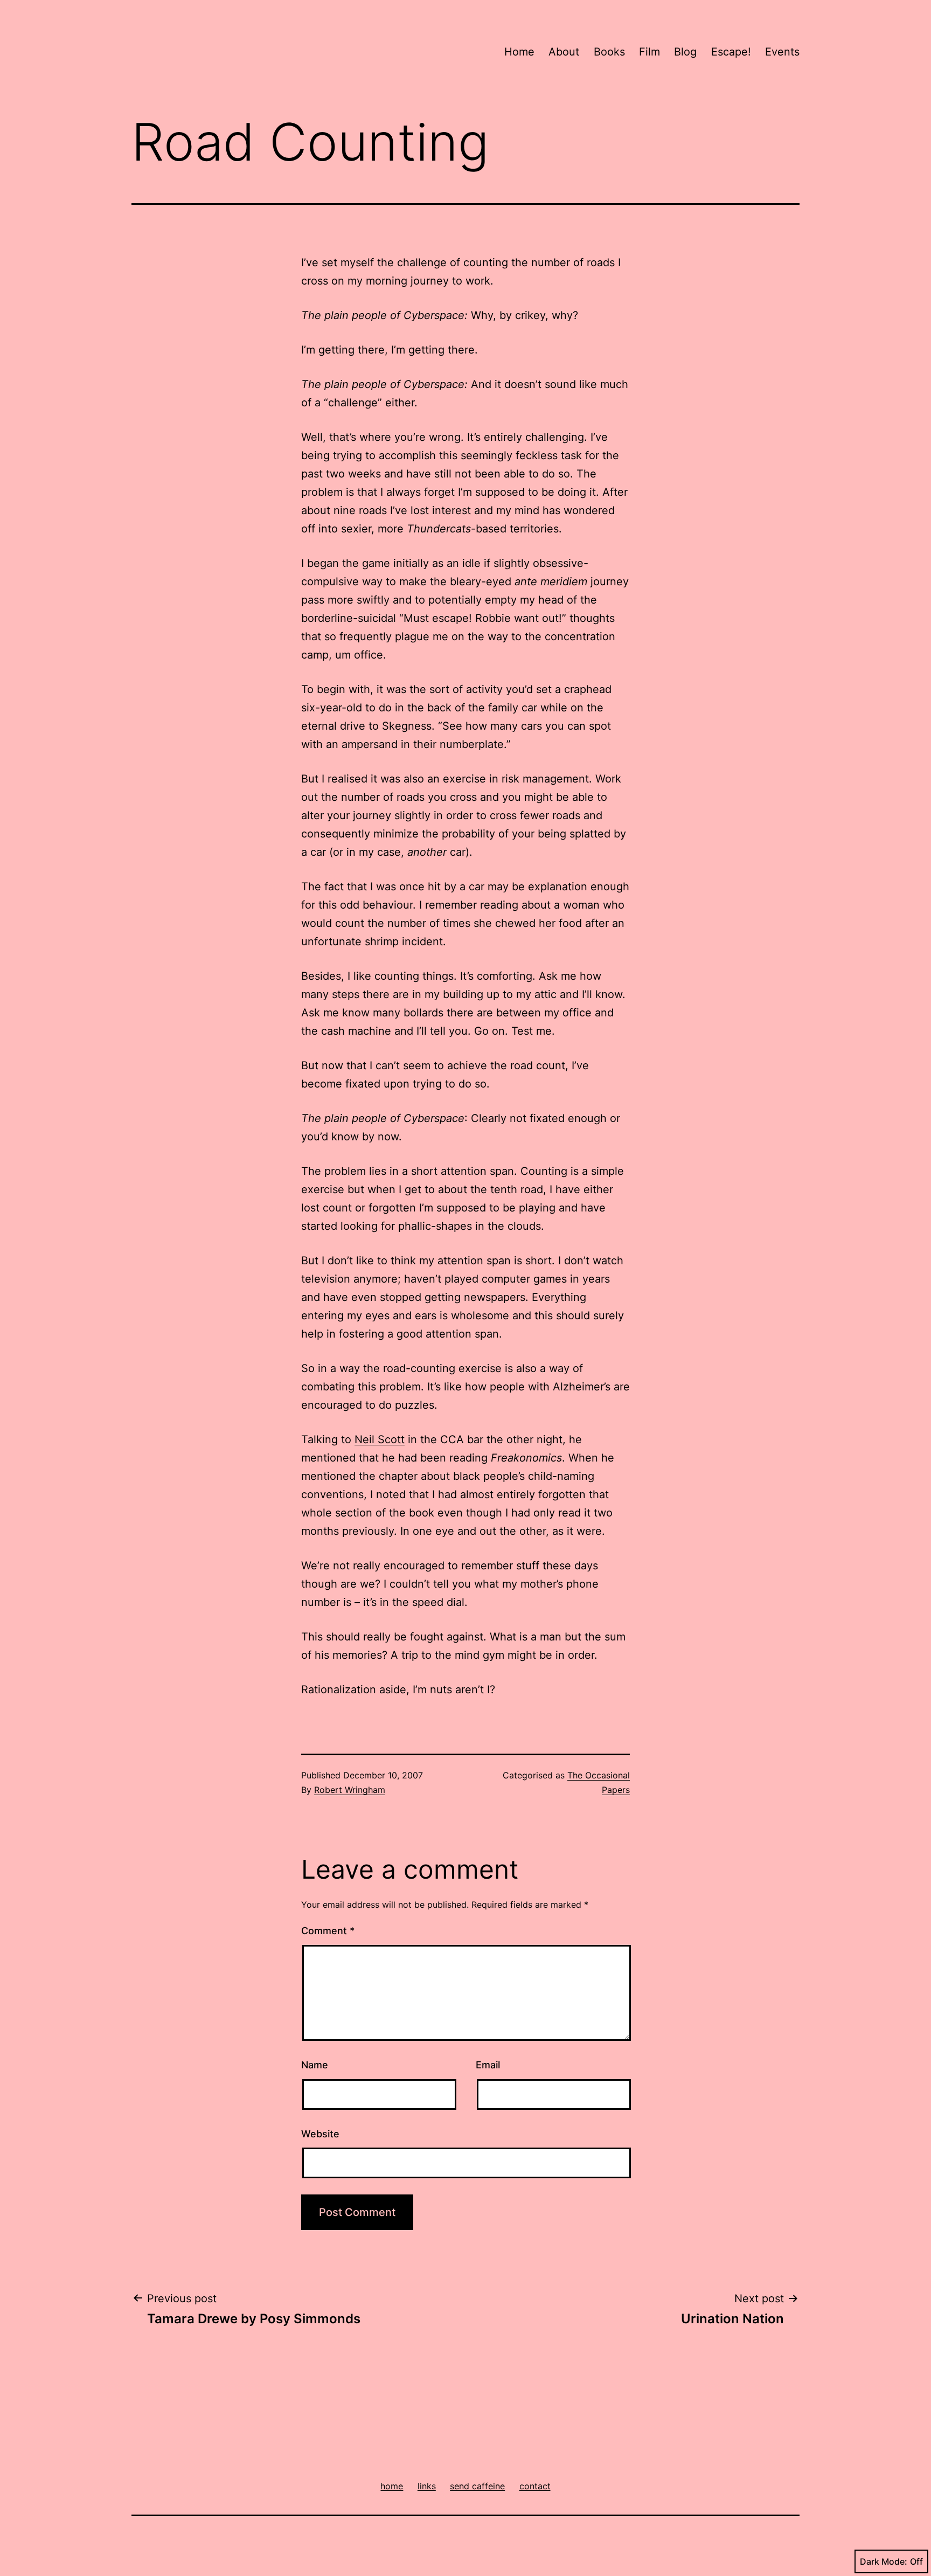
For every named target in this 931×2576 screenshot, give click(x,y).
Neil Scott (380, 1439)
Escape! (731, 52)
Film (649, 52)
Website (320, 2134)
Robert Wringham (350, 1790)
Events (782, 52)
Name (315, 2065)
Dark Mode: (884, 2561)
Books (609, 52)
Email (488, 2065)
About (564, 52)
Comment (328, 1931)
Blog (685, 52)
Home (519, 52)
